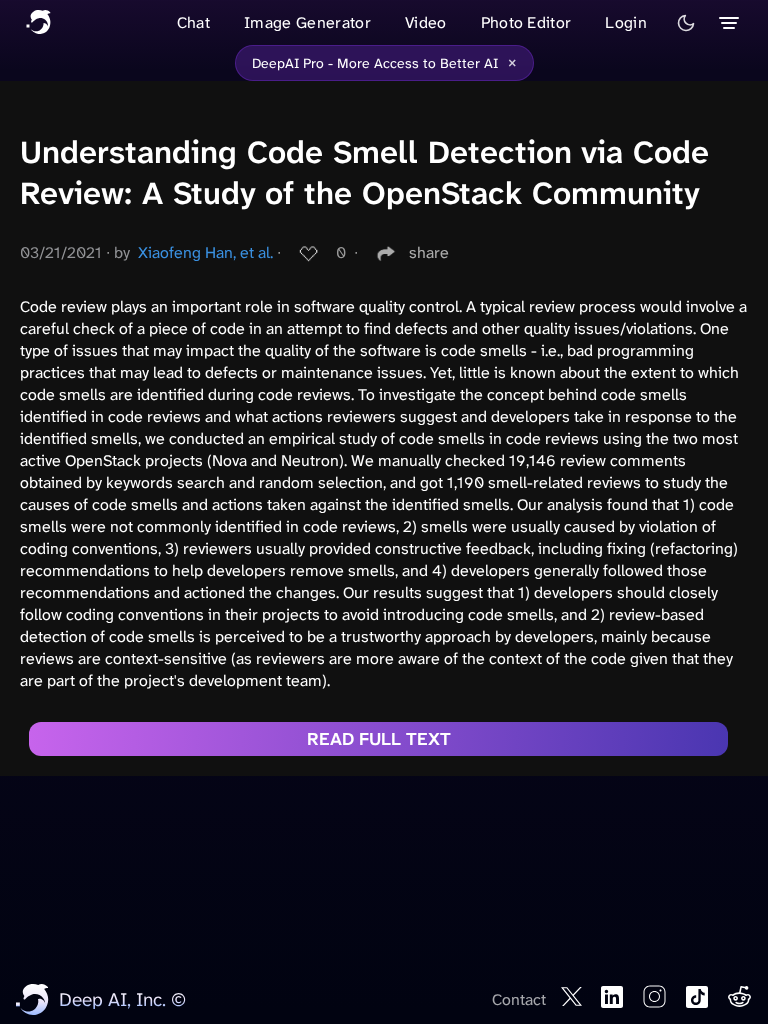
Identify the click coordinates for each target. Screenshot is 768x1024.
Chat (193, 22)
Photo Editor (526, 22)
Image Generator (307, 22)
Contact (519, 999)
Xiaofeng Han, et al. (205, 252)
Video (426, 22)
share (429, 252)
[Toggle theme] (686, 23)
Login (626, 22)
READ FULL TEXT (379, 739)
